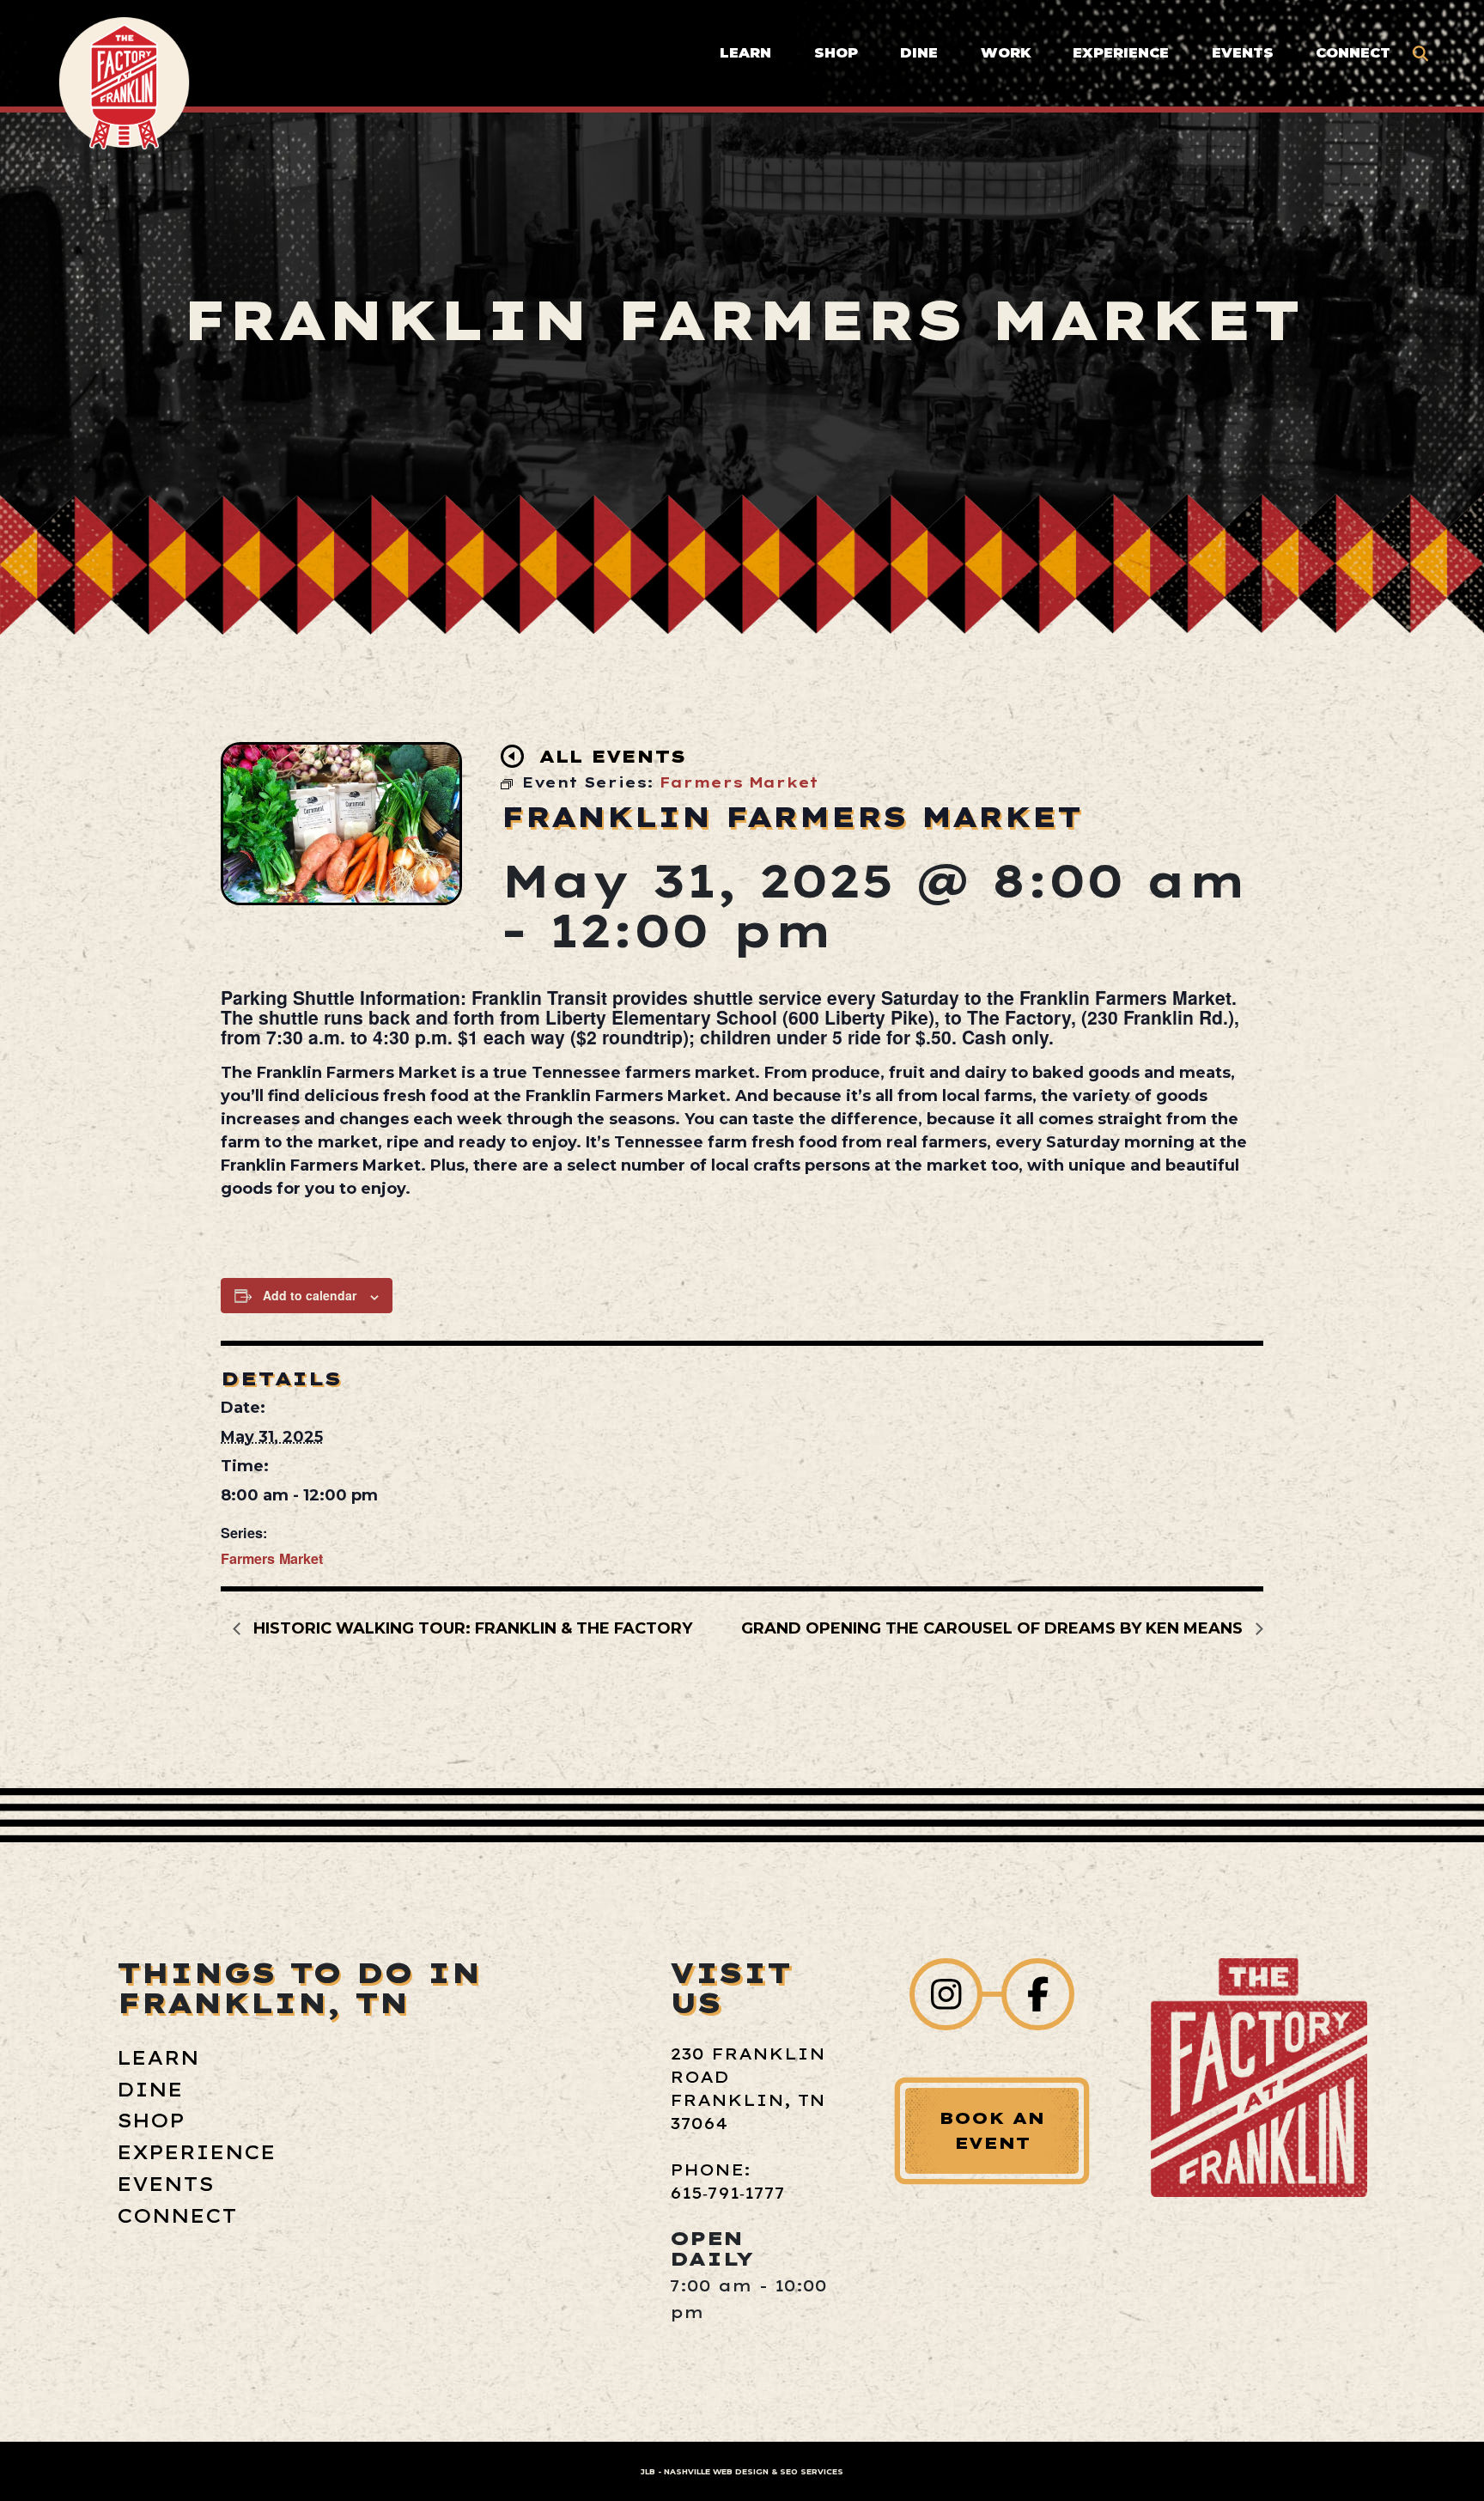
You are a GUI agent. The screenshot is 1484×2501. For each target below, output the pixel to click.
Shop (836, 52)
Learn (745, 52)
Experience (1121, 52)
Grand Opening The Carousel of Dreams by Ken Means (994, 1628)
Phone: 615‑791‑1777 (727, 2182)
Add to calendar (310, 1295)
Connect (1353, 52)
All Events (612, 756)
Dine (919, 52)
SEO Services (812, 2471)
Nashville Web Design (716, 2471)
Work (1006, 52)
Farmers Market (272, 1558)
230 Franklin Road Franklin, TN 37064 (748, 2089)
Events (1243, 52)
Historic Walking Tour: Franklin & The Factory (471, 1628)
